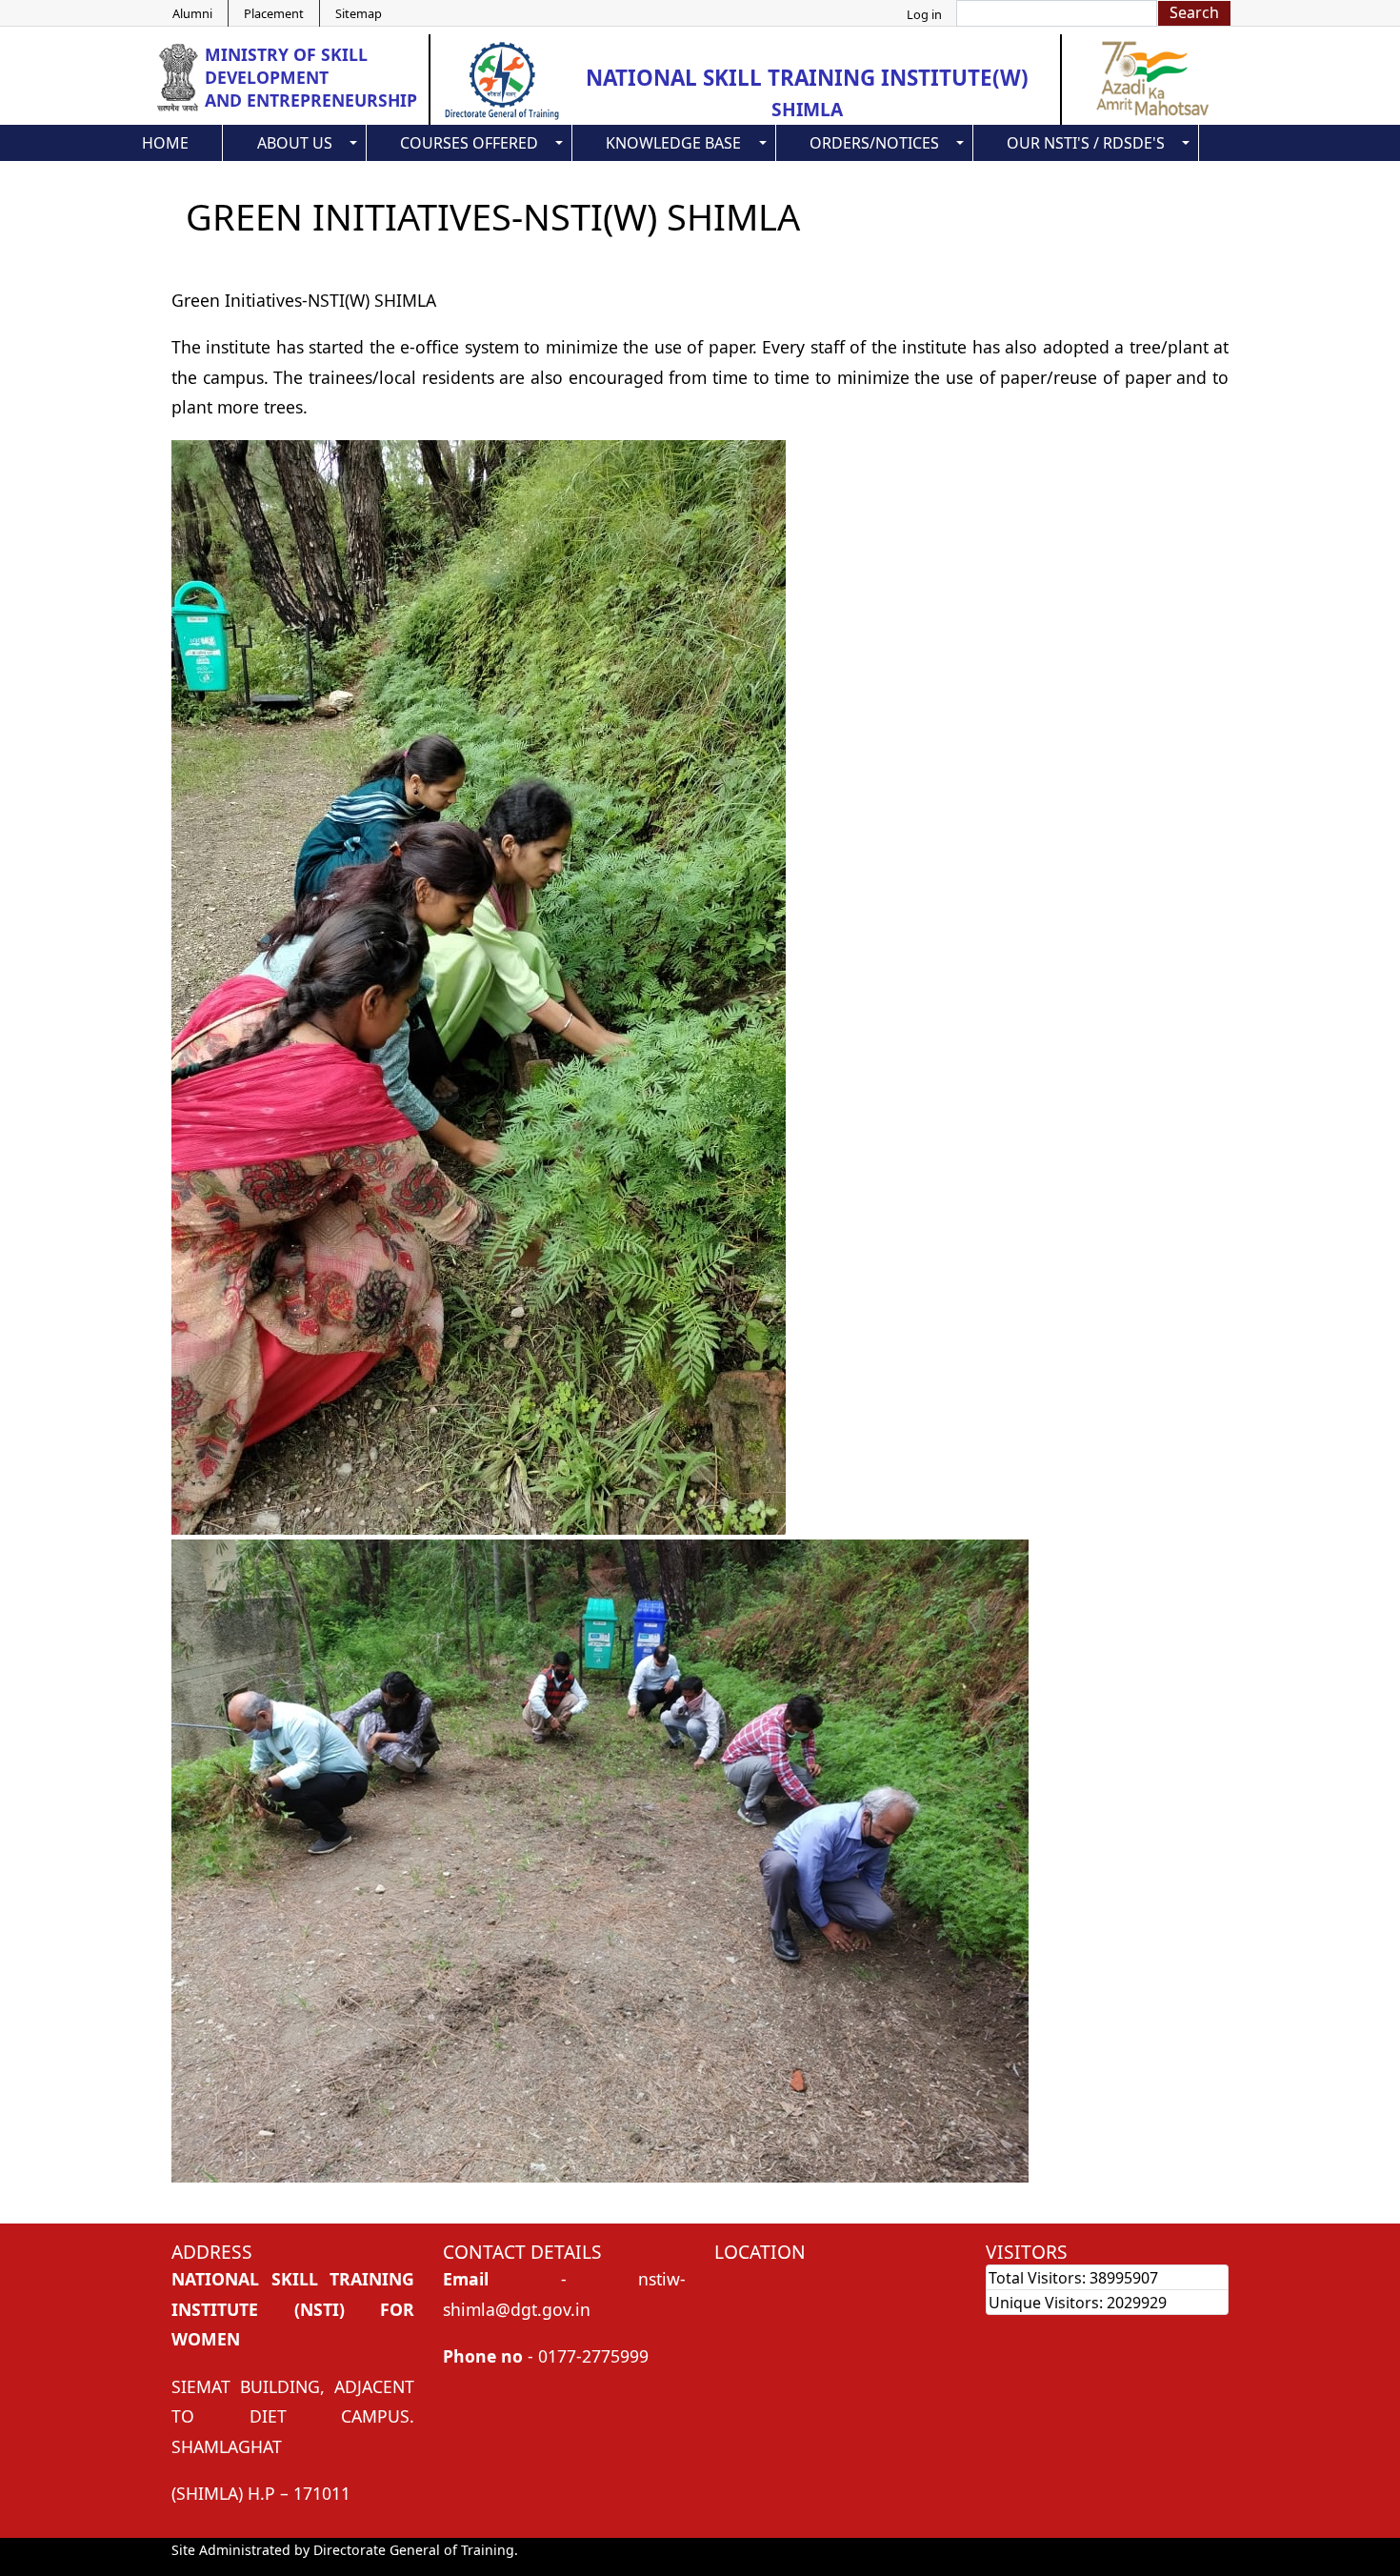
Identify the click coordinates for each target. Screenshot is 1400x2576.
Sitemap (359, 13)
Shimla (807, 109)
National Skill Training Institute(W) (807, 78)
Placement (274, 13)
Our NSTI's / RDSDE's (1086, 143)
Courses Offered (469, 143)
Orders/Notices (874, 143)
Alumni (192, 13)
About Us (295, 143)
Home (165, 143)
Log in (924, 14)
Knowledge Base (673, 143)
